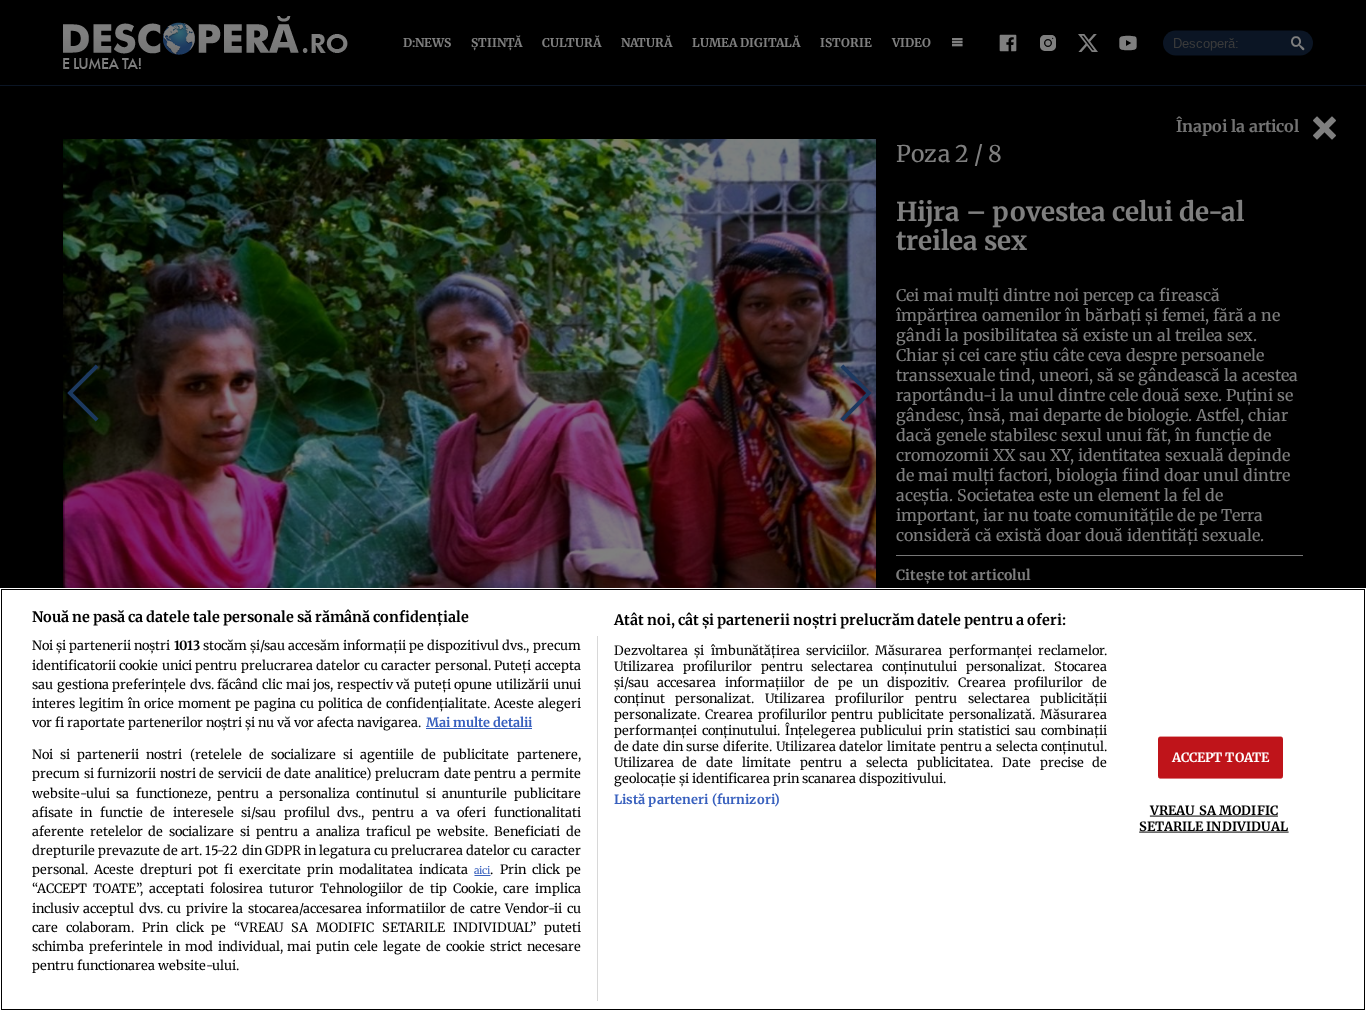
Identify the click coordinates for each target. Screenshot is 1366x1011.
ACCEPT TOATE (1221, 757)
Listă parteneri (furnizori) (697, 799)
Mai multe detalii (479, 722)
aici (482, 870)
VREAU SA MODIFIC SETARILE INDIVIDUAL (1213, 817)
